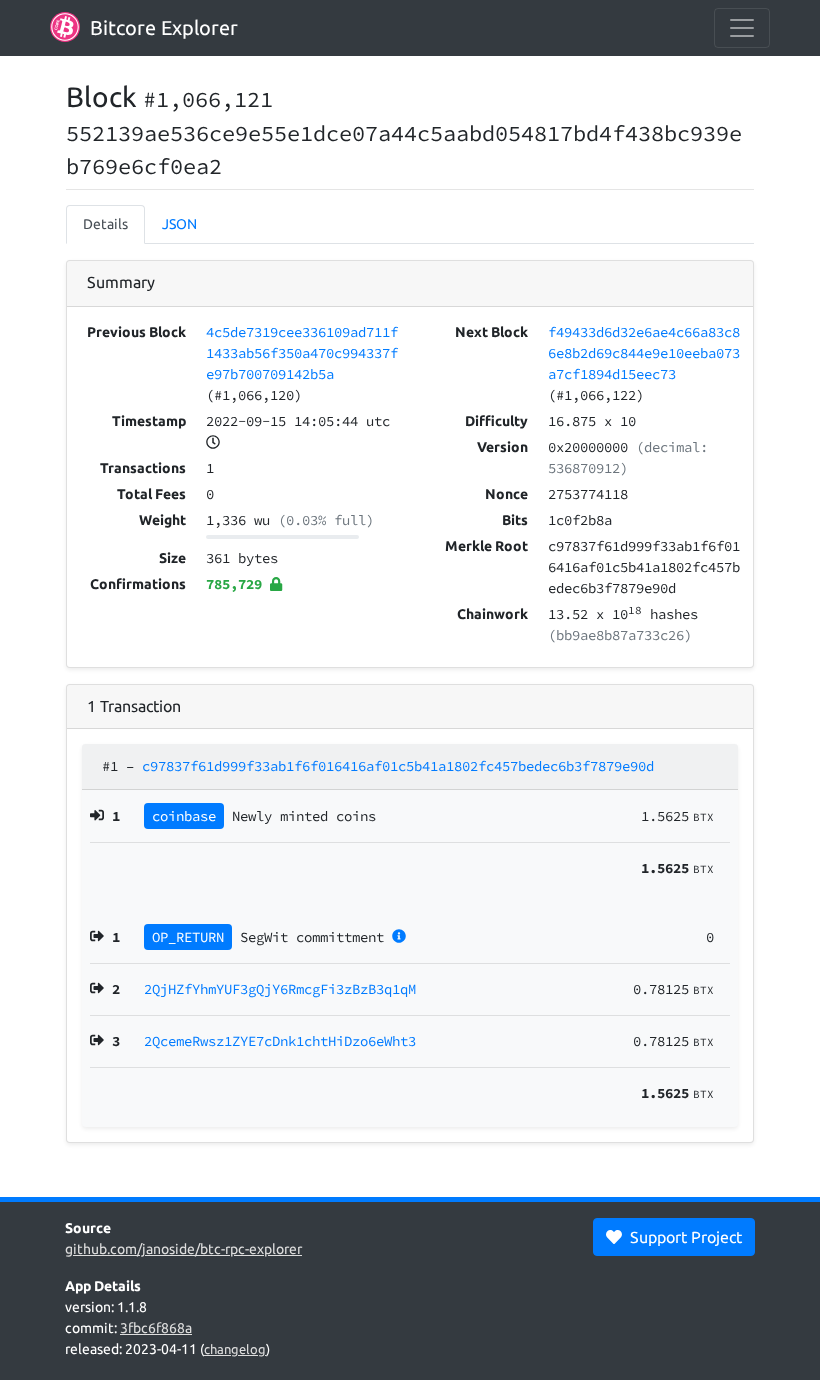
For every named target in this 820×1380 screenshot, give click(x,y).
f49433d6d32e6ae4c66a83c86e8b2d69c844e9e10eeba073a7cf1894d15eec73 (644, 353)
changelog (235, 1349)
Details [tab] (105, 224)
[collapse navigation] (742, 28)
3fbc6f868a (156, 1328)
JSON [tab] (179, 224)
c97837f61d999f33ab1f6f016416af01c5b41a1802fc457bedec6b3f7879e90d (398, 766)
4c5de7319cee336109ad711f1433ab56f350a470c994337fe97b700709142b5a (302, 353)
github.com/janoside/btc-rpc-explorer (183, 1249)
